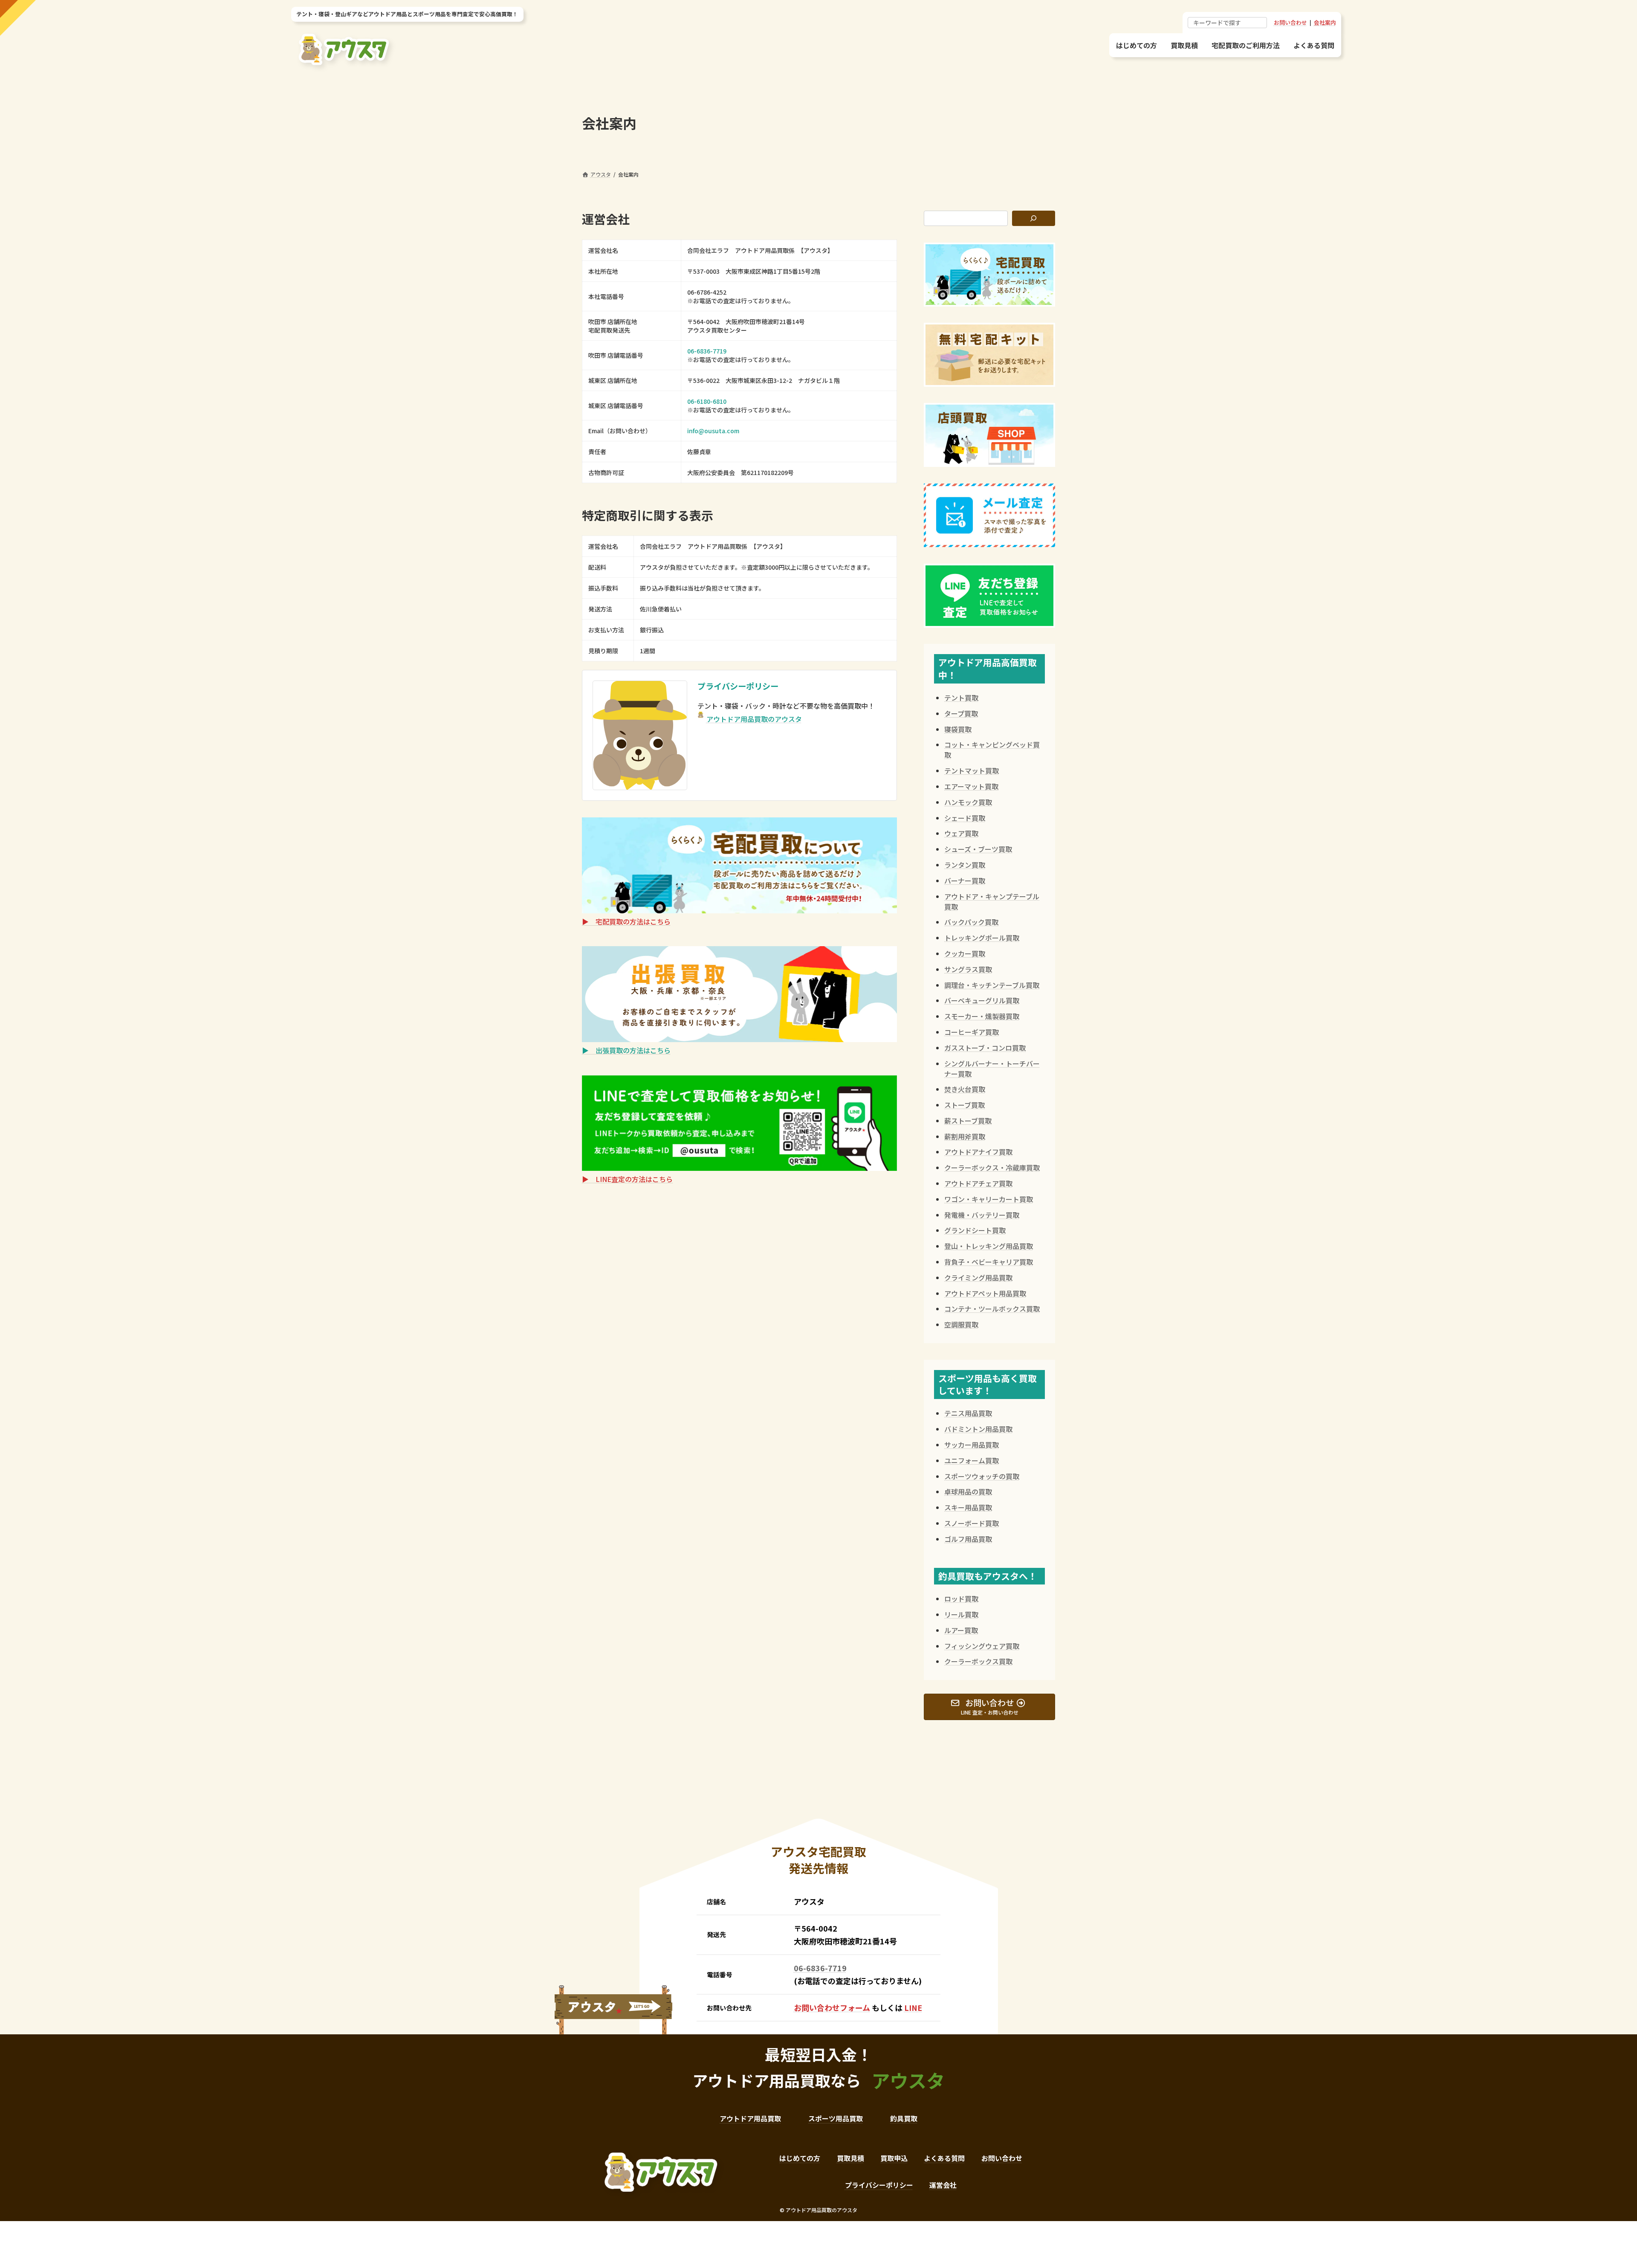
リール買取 (961, 1614)
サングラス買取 (968, 969)
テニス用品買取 (968, 1413)
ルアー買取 (961, 1630)
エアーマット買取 (971, 786)
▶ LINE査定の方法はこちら (627, 1179)
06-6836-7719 (707, 351)
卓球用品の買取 (968, 1492)
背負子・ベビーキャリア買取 (989, 1262)
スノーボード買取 (972, 1523)
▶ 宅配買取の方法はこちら (626, 921)
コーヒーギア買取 (972, 1032)
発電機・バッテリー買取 (982, 1215)
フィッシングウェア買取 (982, 1646)
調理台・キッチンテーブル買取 (992, 985)
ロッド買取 (961, 1599)
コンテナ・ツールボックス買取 (992, 1309)
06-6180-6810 (707, 401)
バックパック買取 (971, 922)
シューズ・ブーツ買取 (978, 849)
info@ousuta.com (713, 431)
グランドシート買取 (975, 1230)
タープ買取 (961, 713)
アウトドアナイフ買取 (978, 1152)
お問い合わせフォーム (832, 2007)
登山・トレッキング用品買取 (989, 1246)
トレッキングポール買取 (982, 938)
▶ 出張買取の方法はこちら (626, 1050)
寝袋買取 (958, 729)
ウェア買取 (961, 833)
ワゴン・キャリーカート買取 (989, 1199)
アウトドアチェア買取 (978, 1183)
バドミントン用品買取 (978, 1429)
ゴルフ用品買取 (968, 1539)
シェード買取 (965, 818)
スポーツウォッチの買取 (982, 1476)
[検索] (1034, 218)
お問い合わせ (1290, 22)
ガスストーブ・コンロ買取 (985, 1048)
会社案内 (1325, 22)
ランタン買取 (965, 865)
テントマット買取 (972, 770)
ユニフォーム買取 (972, 1460)
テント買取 (961, 698)
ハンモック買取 (968, 802)
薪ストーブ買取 (968, 1121)
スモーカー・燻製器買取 (982, 1016)
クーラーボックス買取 (978, 1661)
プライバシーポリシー (738, 686)
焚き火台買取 (965, 1089)
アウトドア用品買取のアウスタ (754, 719)
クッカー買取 (965, 953)
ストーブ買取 (965, 1105)
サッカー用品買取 (972, 1445)
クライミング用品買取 (978, 1277)
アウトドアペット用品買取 (985, 1293)
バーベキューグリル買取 (982, 1000)
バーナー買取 (965, 881)
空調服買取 (961, 1324)
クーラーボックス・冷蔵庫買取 (992, 1167)
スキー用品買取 (968, 1507)
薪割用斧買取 (965, 1136)
